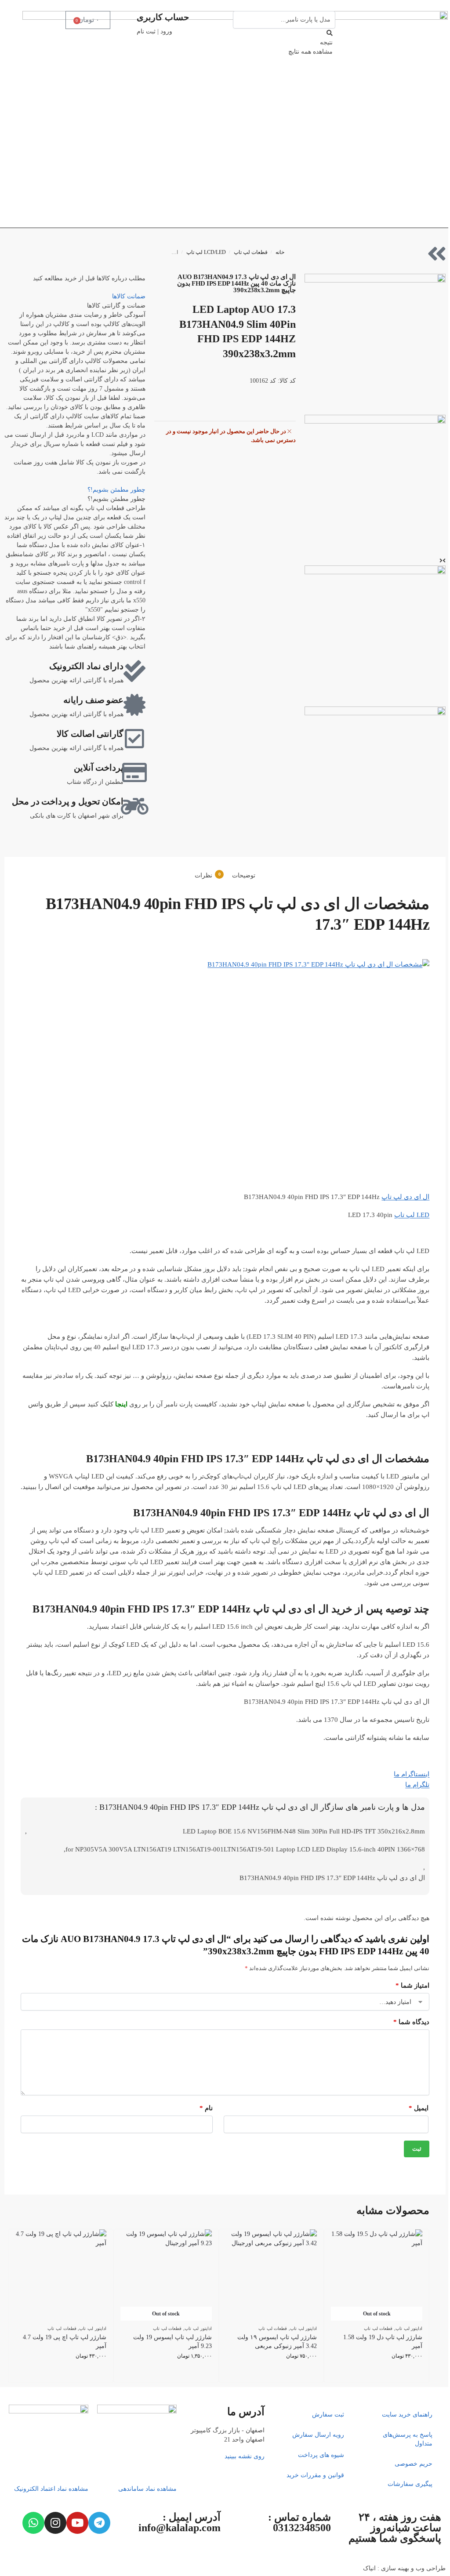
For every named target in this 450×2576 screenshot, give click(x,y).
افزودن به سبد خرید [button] (271, 2373)
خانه (280, 252)
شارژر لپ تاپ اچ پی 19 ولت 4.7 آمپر (65, 2342)
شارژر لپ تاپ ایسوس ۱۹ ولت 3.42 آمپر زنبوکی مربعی (277, 2342)
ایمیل (418, 2108)
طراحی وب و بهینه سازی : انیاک (404, 2568)
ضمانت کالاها (129, 296)
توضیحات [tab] (244, 875)
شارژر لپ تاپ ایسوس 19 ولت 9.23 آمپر (172, 2342)
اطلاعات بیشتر (377, 2373)
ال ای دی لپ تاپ (405, 1197)
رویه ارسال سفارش (318, 2435)
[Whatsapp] (33, 2523)
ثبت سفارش (328, 2415)
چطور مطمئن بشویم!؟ (116, 490)
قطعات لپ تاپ (251, 252)
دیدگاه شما (411, 2022)
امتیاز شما (412, 1985)
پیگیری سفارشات (410, 2484)
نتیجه (326, 42)
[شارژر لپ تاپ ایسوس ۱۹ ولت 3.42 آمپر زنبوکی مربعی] (272, 2275)
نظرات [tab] (208, 875)
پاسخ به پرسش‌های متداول (408, 2439)
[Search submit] (330, 33)
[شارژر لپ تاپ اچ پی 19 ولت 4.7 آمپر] (61, 2275)
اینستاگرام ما (412, 1774)
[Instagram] (55, 2523)
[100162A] (375, 344)
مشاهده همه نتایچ (310, 52)
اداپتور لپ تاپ (409, 2328)
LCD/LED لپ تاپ (206, 252)
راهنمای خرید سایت (407, 2415)
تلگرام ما (417, 1785)
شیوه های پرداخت (321, 2455)
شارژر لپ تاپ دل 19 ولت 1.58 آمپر (383, 2342)
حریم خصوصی (414, 2464)
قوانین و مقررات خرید (315, 2475)
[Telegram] (99, 2523)
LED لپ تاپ (412, 1215)
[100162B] (375, 485)
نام (206, 2108)
